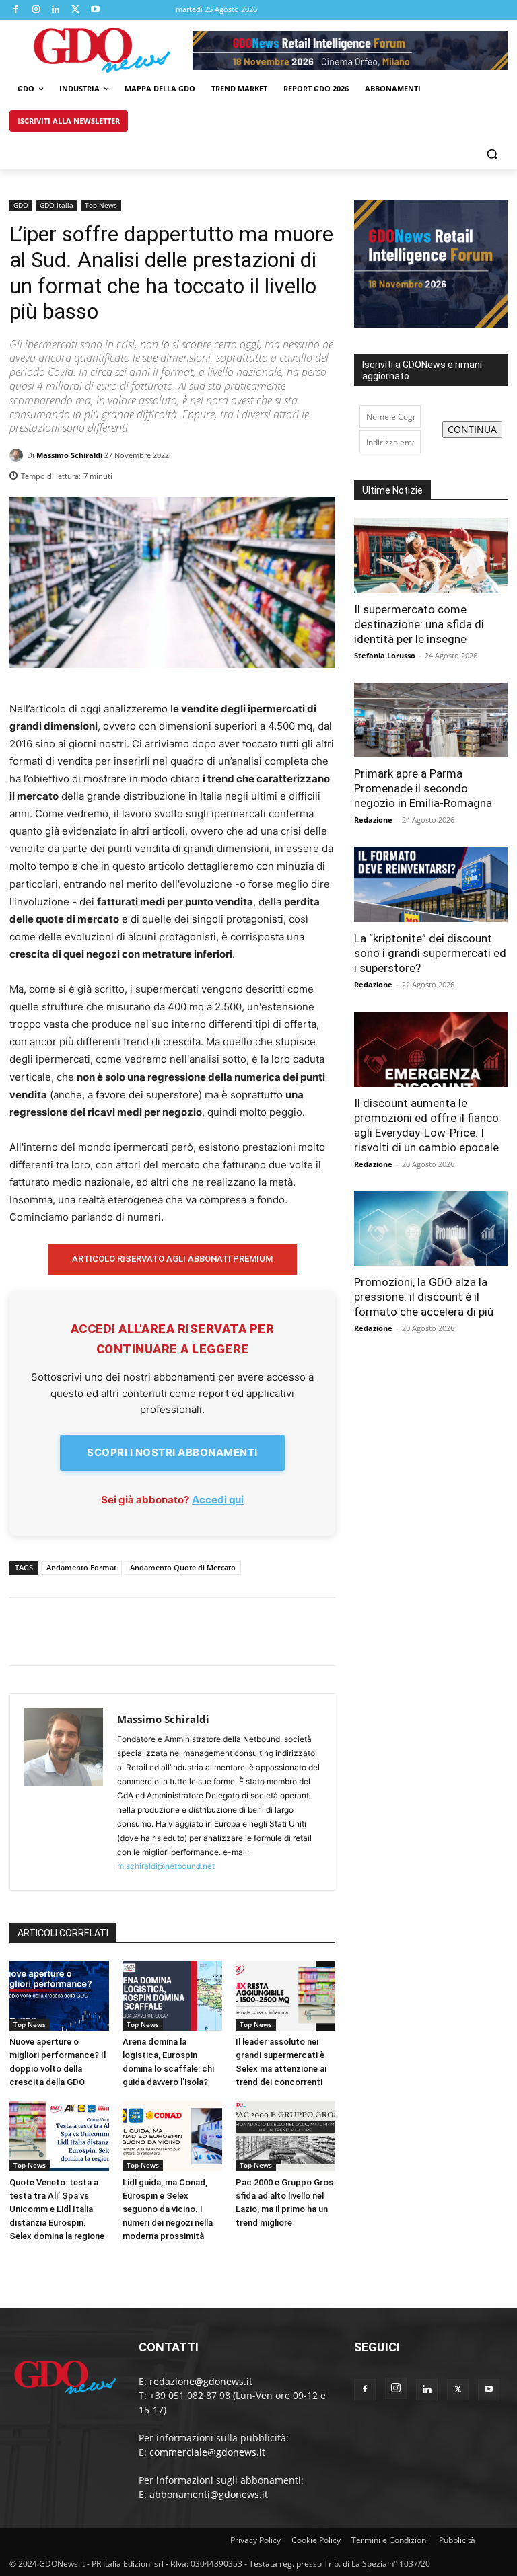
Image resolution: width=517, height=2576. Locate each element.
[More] (147, 1632)
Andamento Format (81, 1567)
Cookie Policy (316, 2540)
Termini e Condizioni (390, 2540)
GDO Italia (57, 205)
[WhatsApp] (317, 472)
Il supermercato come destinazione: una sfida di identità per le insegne (419, 624)
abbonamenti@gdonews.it (209, 2494)
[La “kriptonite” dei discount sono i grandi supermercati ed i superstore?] (431, 884)
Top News (101, 205)
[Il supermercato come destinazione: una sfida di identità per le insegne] (431, 556)
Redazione (373, 820)
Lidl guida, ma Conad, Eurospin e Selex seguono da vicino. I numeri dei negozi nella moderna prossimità (168, 2209)
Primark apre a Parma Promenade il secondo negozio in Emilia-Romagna (423, 788)
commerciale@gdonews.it (207, 2452)
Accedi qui (218, 1500)
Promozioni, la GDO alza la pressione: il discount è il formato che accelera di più (424, 1297)
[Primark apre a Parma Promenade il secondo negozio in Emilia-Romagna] (431, 720)
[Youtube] (96, 10)
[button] (492, 154)
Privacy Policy (255, 2540)
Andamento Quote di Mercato (183, 1567)
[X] (76, 10)
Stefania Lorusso (385, 655)
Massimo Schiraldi (69, 455)
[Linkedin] (56, 10)
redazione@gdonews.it (201, 2381)
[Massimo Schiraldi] (18, 455)
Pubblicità (457, 2540)
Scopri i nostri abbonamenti (172, 1452)
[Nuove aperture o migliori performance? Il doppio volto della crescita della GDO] (59, 1996)
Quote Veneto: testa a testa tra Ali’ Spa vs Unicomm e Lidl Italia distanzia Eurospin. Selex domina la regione (57, 2209)
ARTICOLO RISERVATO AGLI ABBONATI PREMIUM (172, 1259)
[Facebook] (16, 10)
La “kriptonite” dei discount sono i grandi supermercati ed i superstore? (430, 953)
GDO (21, 205)
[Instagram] (36, 10)
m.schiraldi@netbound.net (166, 1866)
